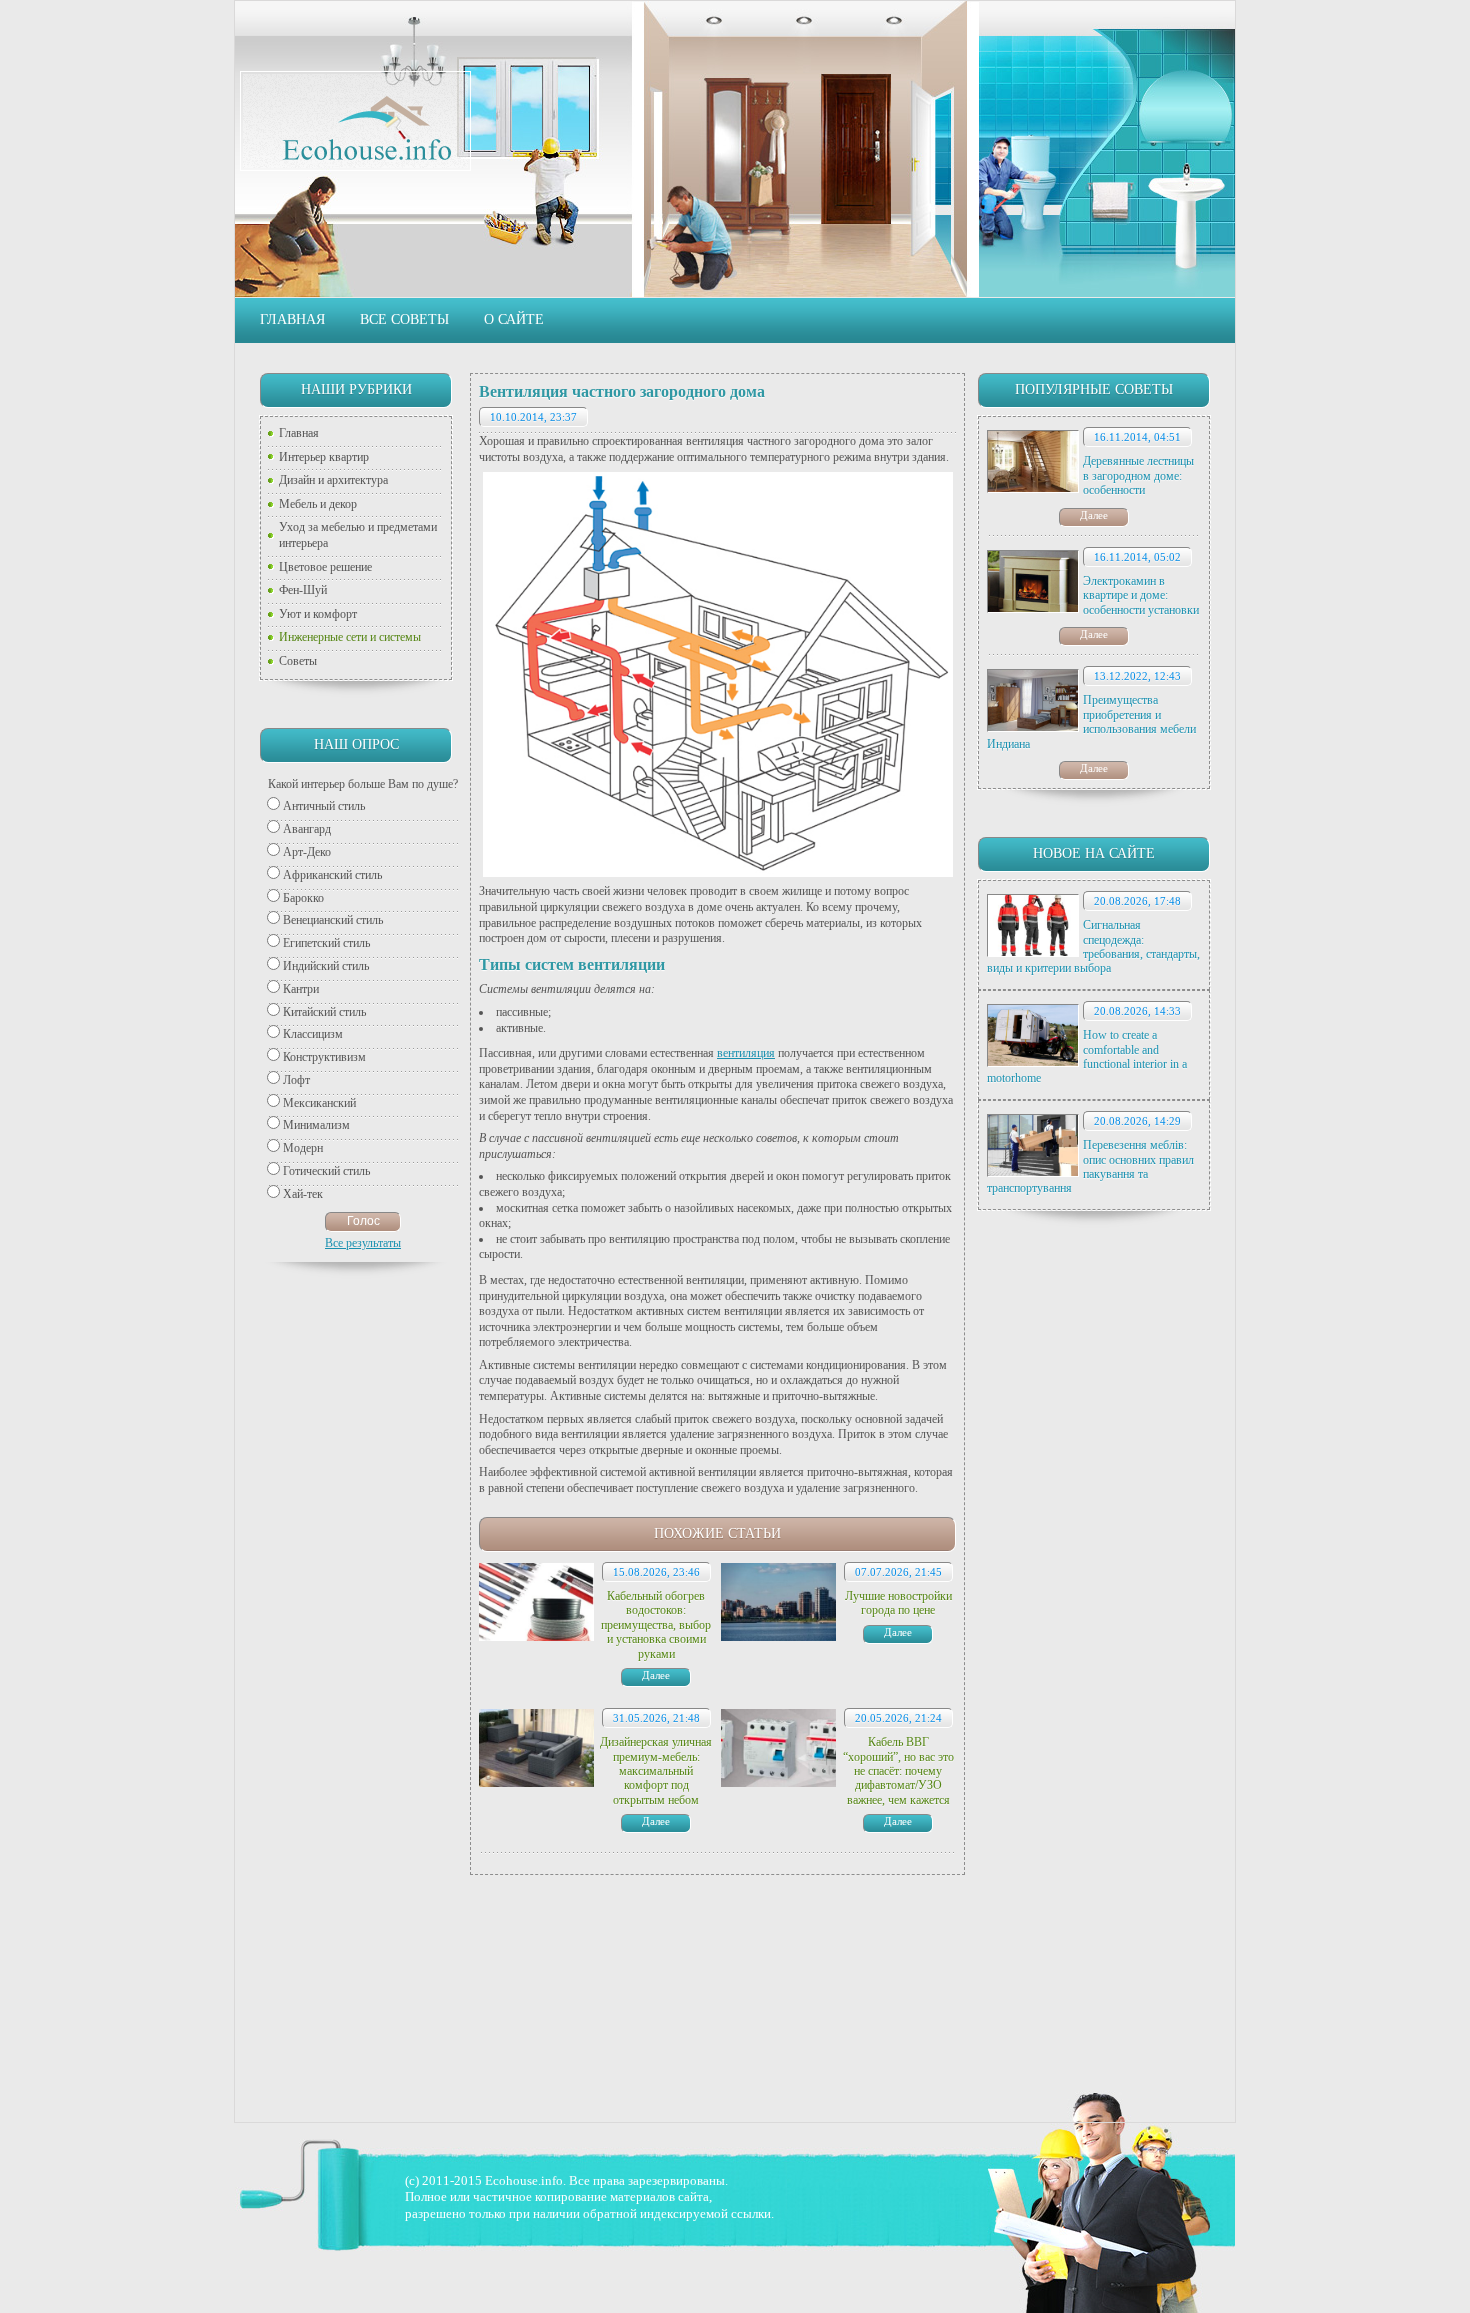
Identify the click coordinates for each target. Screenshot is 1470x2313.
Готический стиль (326, 1171)
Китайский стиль (324, 1012)
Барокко (303, 898)
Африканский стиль (332, 875)
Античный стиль (324, 806)
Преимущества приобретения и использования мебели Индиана (1091, 721)
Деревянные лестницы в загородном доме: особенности (1138, 475)
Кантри (301, 989)
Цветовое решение (325, 567)
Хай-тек (303, 1194)
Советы (298, 661)
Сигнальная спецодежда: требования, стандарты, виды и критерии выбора (1093, 946)
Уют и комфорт (318, 614)
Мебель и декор (318, 504)
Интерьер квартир (324, 457)
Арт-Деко (307, 852)
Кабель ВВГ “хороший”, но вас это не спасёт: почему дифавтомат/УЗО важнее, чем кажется (898, 1771)
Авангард (307, 829)
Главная (292, 319)
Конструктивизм (324, 1057)
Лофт (296, 1080)
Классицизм (313, 1034)
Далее (1094, 515)
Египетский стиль (326, 943)
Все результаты (363, 1243)
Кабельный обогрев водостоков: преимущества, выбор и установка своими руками (656, 1625)
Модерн (303, 1148)
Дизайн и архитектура (333, 480)
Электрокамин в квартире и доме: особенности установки (1141, 595)
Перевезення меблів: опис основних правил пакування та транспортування (1090, 1166)
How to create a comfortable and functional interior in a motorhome (1087, 1056)
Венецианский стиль (333, 920)
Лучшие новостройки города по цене (898, 1603)
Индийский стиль (326, 966)
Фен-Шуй (303, 590)
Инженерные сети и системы (350, 637)
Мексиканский (319, 1103)
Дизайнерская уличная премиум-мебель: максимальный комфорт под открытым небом (656, 1771)
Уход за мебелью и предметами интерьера (358, 535)
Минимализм (316, 1125)
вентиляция (746, 1053)
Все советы (404, 319)
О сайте (514, 319)
